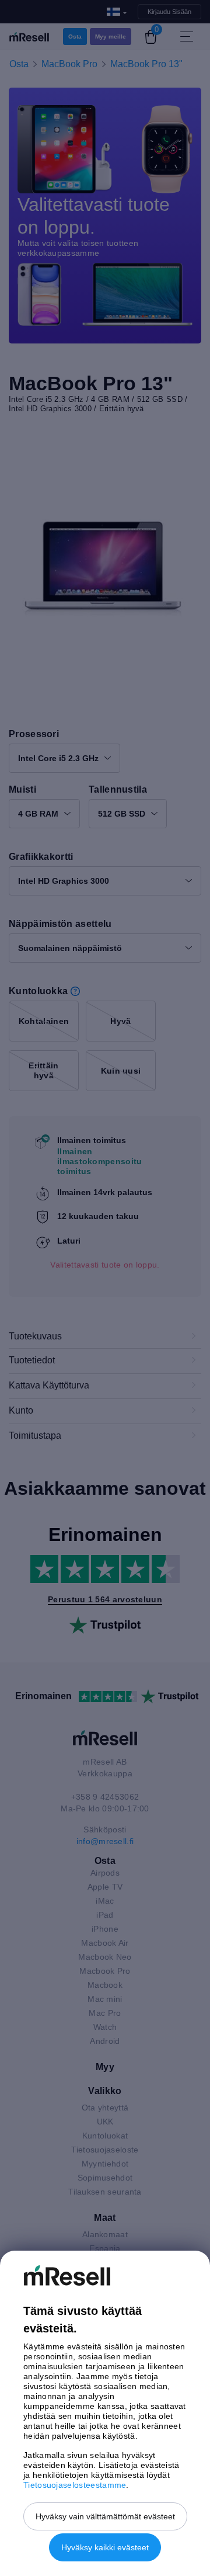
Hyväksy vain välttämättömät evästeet (105, 2516)
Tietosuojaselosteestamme (75, 2485)
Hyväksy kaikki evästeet (105, 2547)
